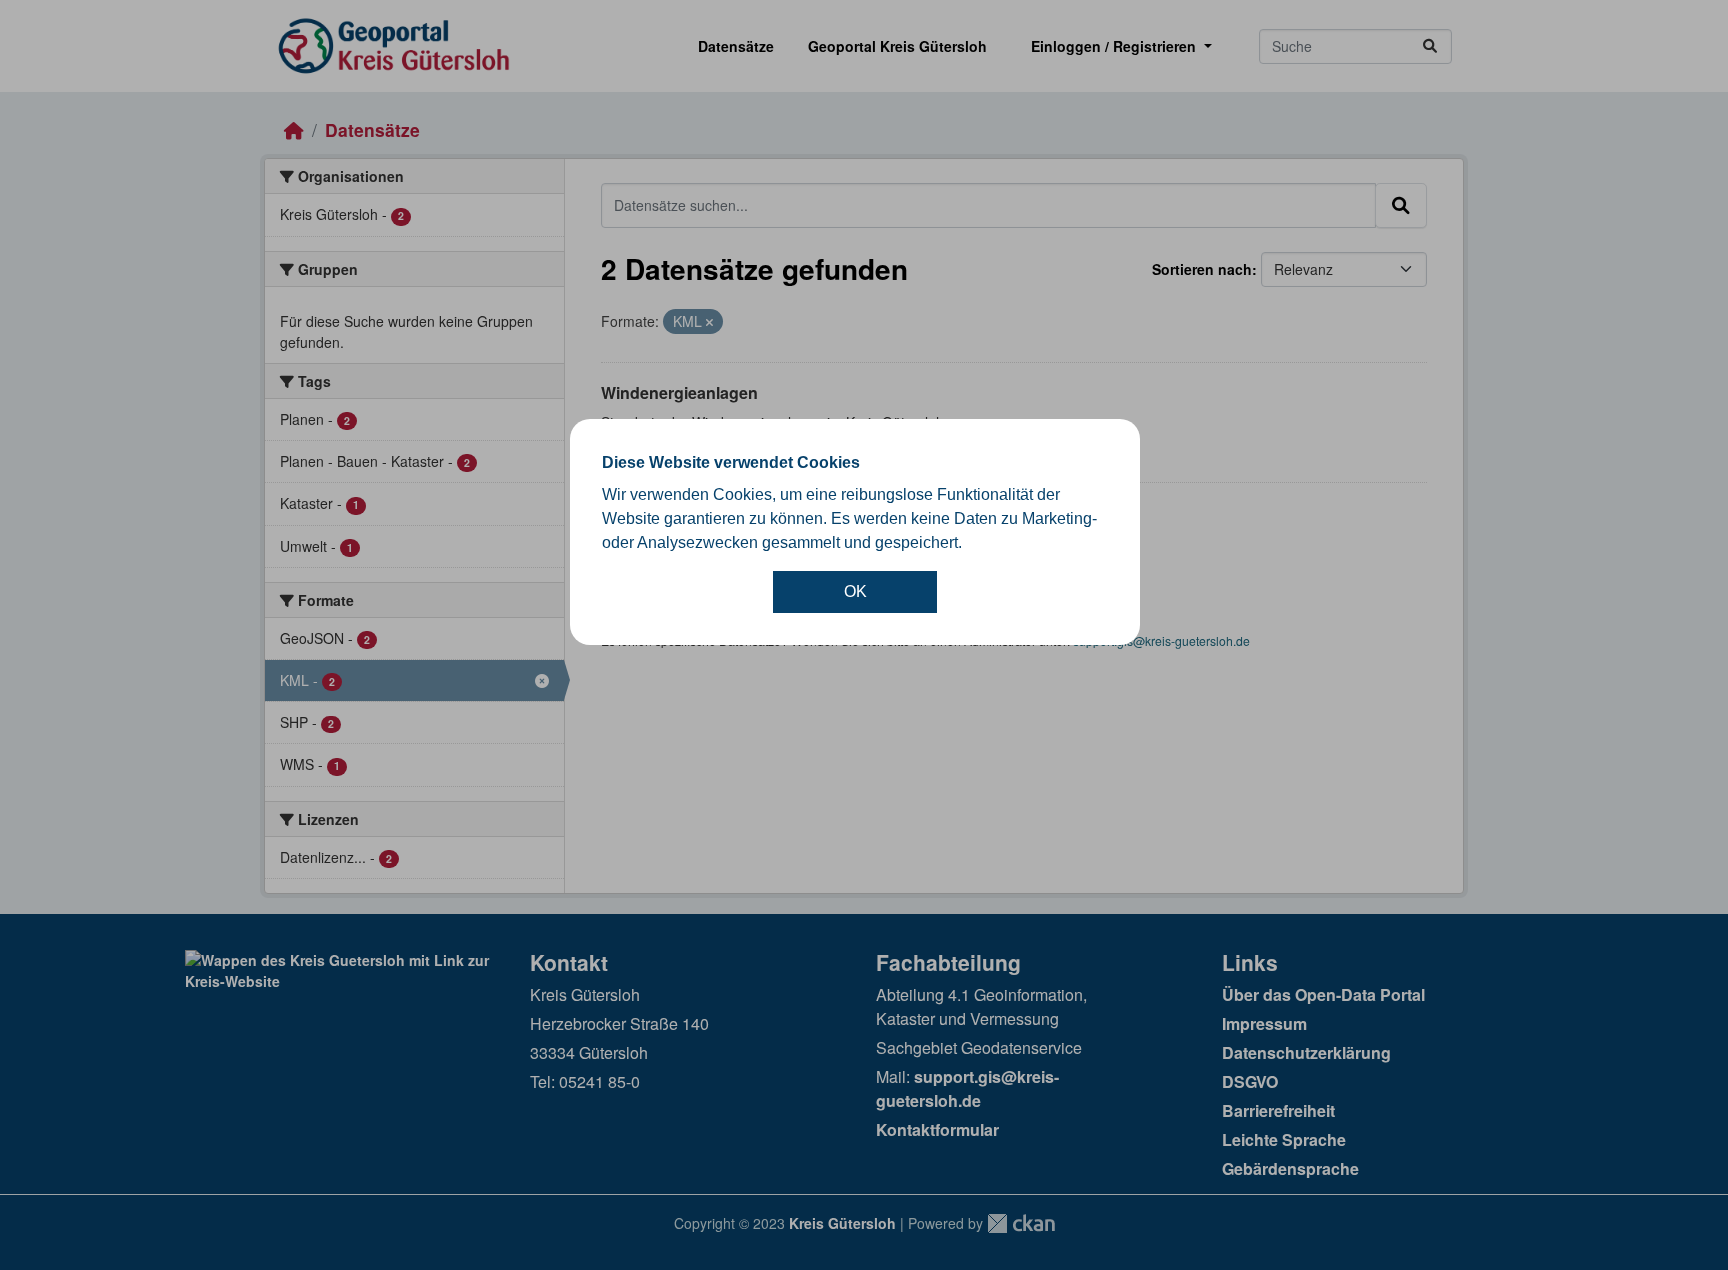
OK (855, 591)
